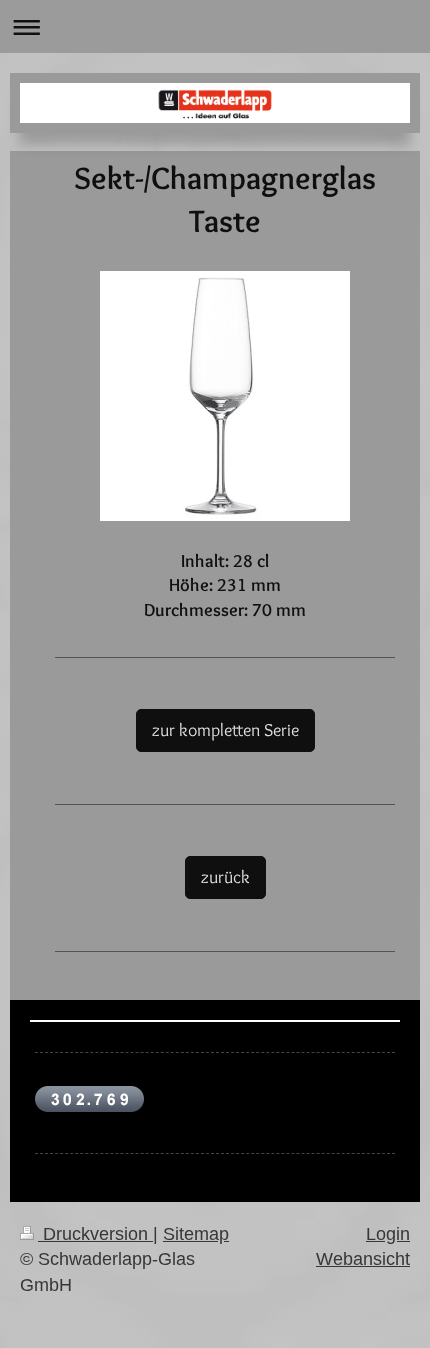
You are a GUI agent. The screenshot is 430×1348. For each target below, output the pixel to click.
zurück (225, 876)
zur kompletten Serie (225, 729)
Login (388, 1234)
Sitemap (196, 1234)
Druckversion (95, 1234)
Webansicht (363, 1259)
